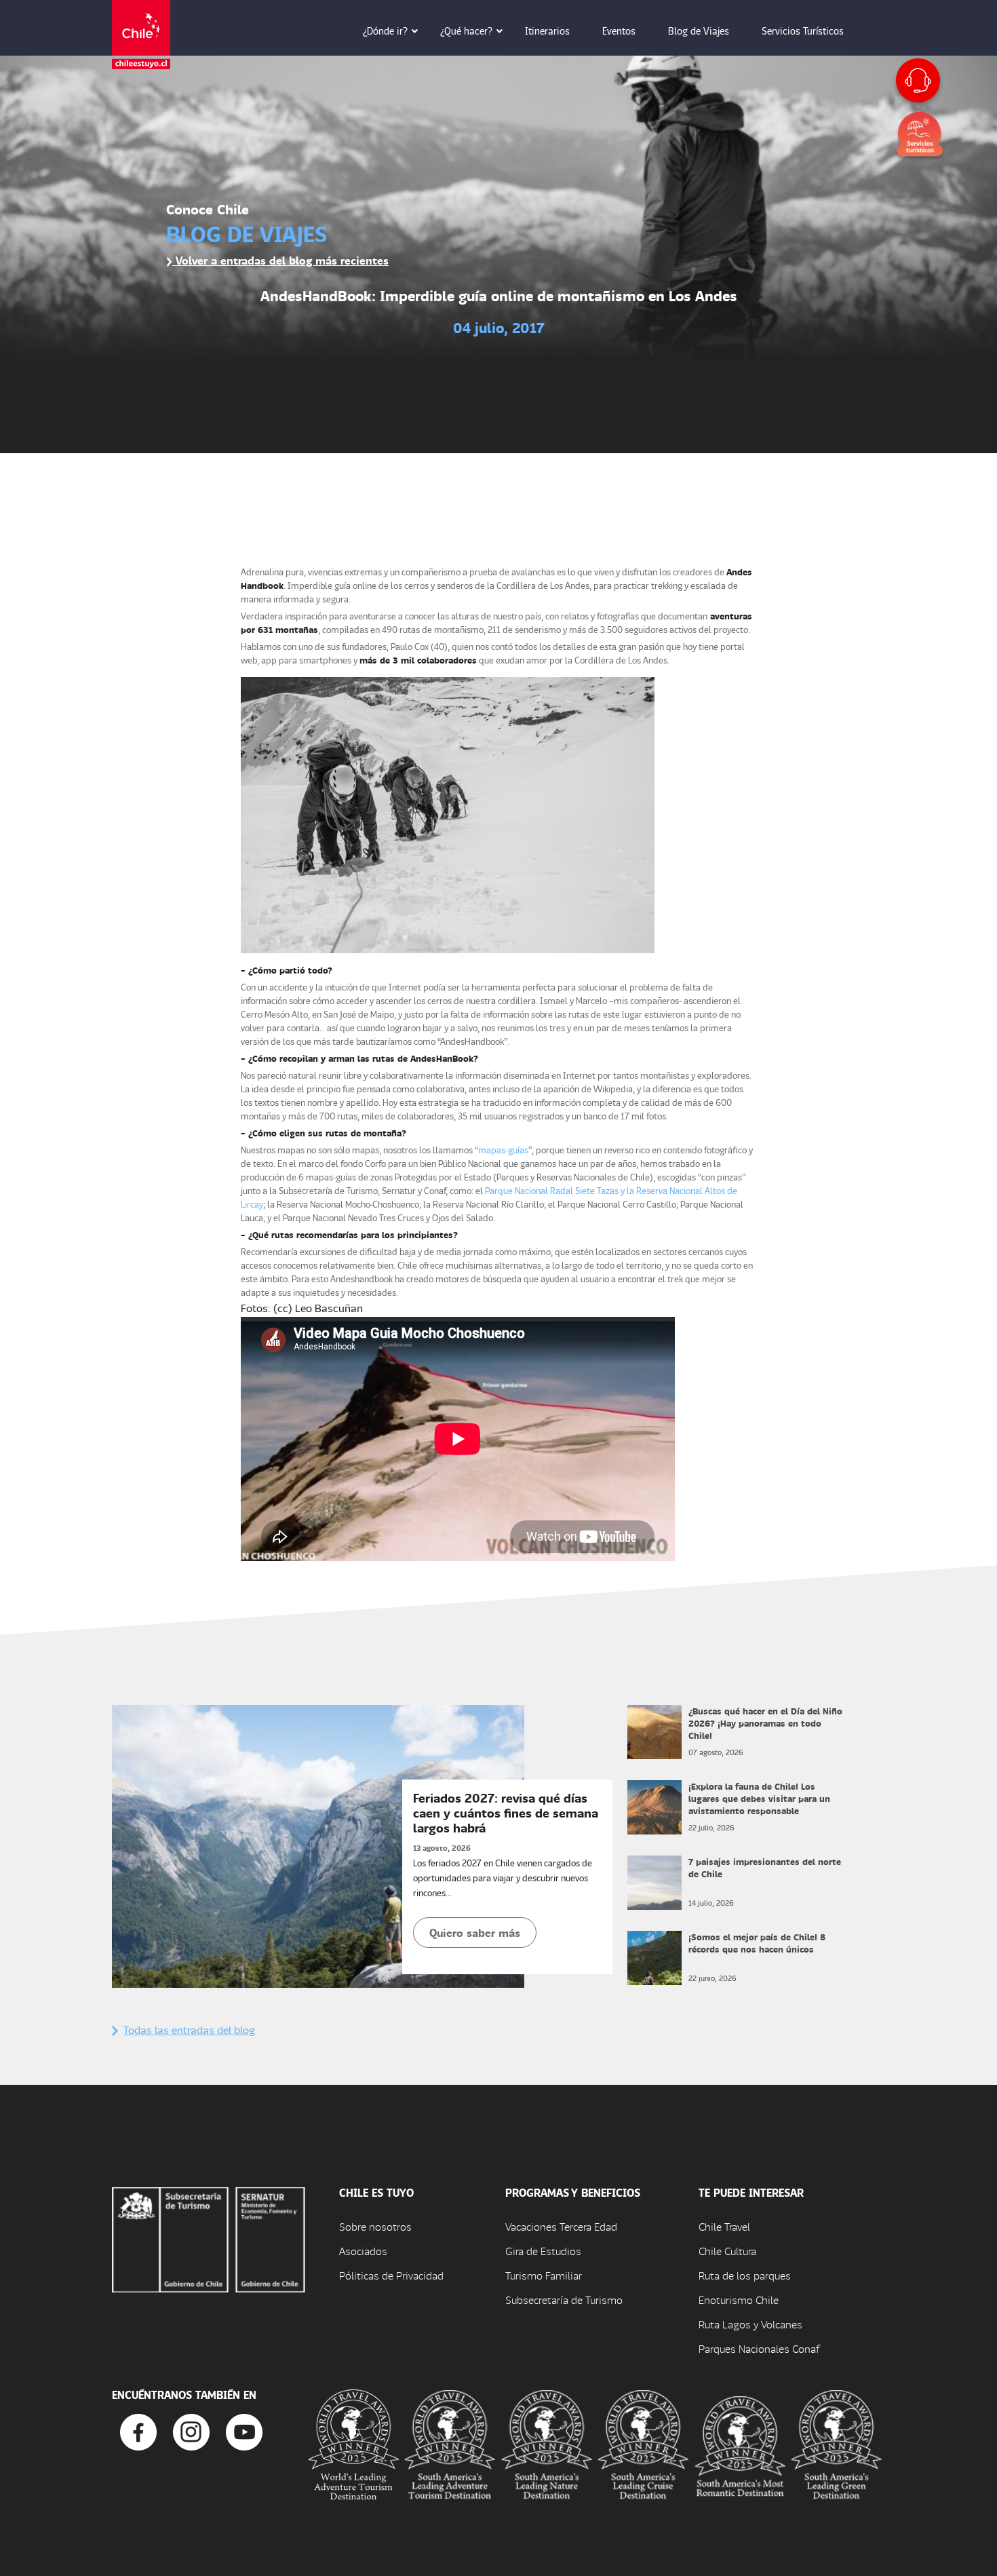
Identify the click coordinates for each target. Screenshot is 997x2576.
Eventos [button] (619, 31)
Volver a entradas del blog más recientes (280, 260)
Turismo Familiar (544, 2275)
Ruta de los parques (745, 2275)
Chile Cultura (727, 2251)
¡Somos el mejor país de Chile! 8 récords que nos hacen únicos (757, 1943)
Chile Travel (724, 2226)
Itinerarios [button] (547, 31)
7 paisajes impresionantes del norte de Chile (765, 1867)
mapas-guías (503, 1150)
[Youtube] (244, 2430)
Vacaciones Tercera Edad (561, 2226)
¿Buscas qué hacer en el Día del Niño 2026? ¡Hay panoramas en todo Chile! (765, 1723)
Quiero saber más (475, 1933)
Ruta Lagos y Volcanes (750, 2324)
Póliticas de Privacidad (391, 2275)
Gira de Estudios (543, 2251)
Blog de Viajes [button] (699, 31)
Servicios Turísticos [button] (803, 31)
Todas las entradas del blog (189, 2030)
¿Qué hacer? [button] (466, 31)
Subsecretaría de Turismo (564, 2300)
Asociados (363, 2251)
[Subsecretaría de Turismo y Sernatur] (209, 2238)
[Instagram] (191, 2430)
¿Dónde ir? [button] (385, 31)
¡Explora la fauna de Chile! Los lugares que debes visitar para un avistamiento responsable (759, 1798)
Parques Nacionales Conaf (759, 2348)
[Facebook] (138, 2430)
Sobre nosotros (375, 2226)
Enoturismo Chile (739, 2300)
